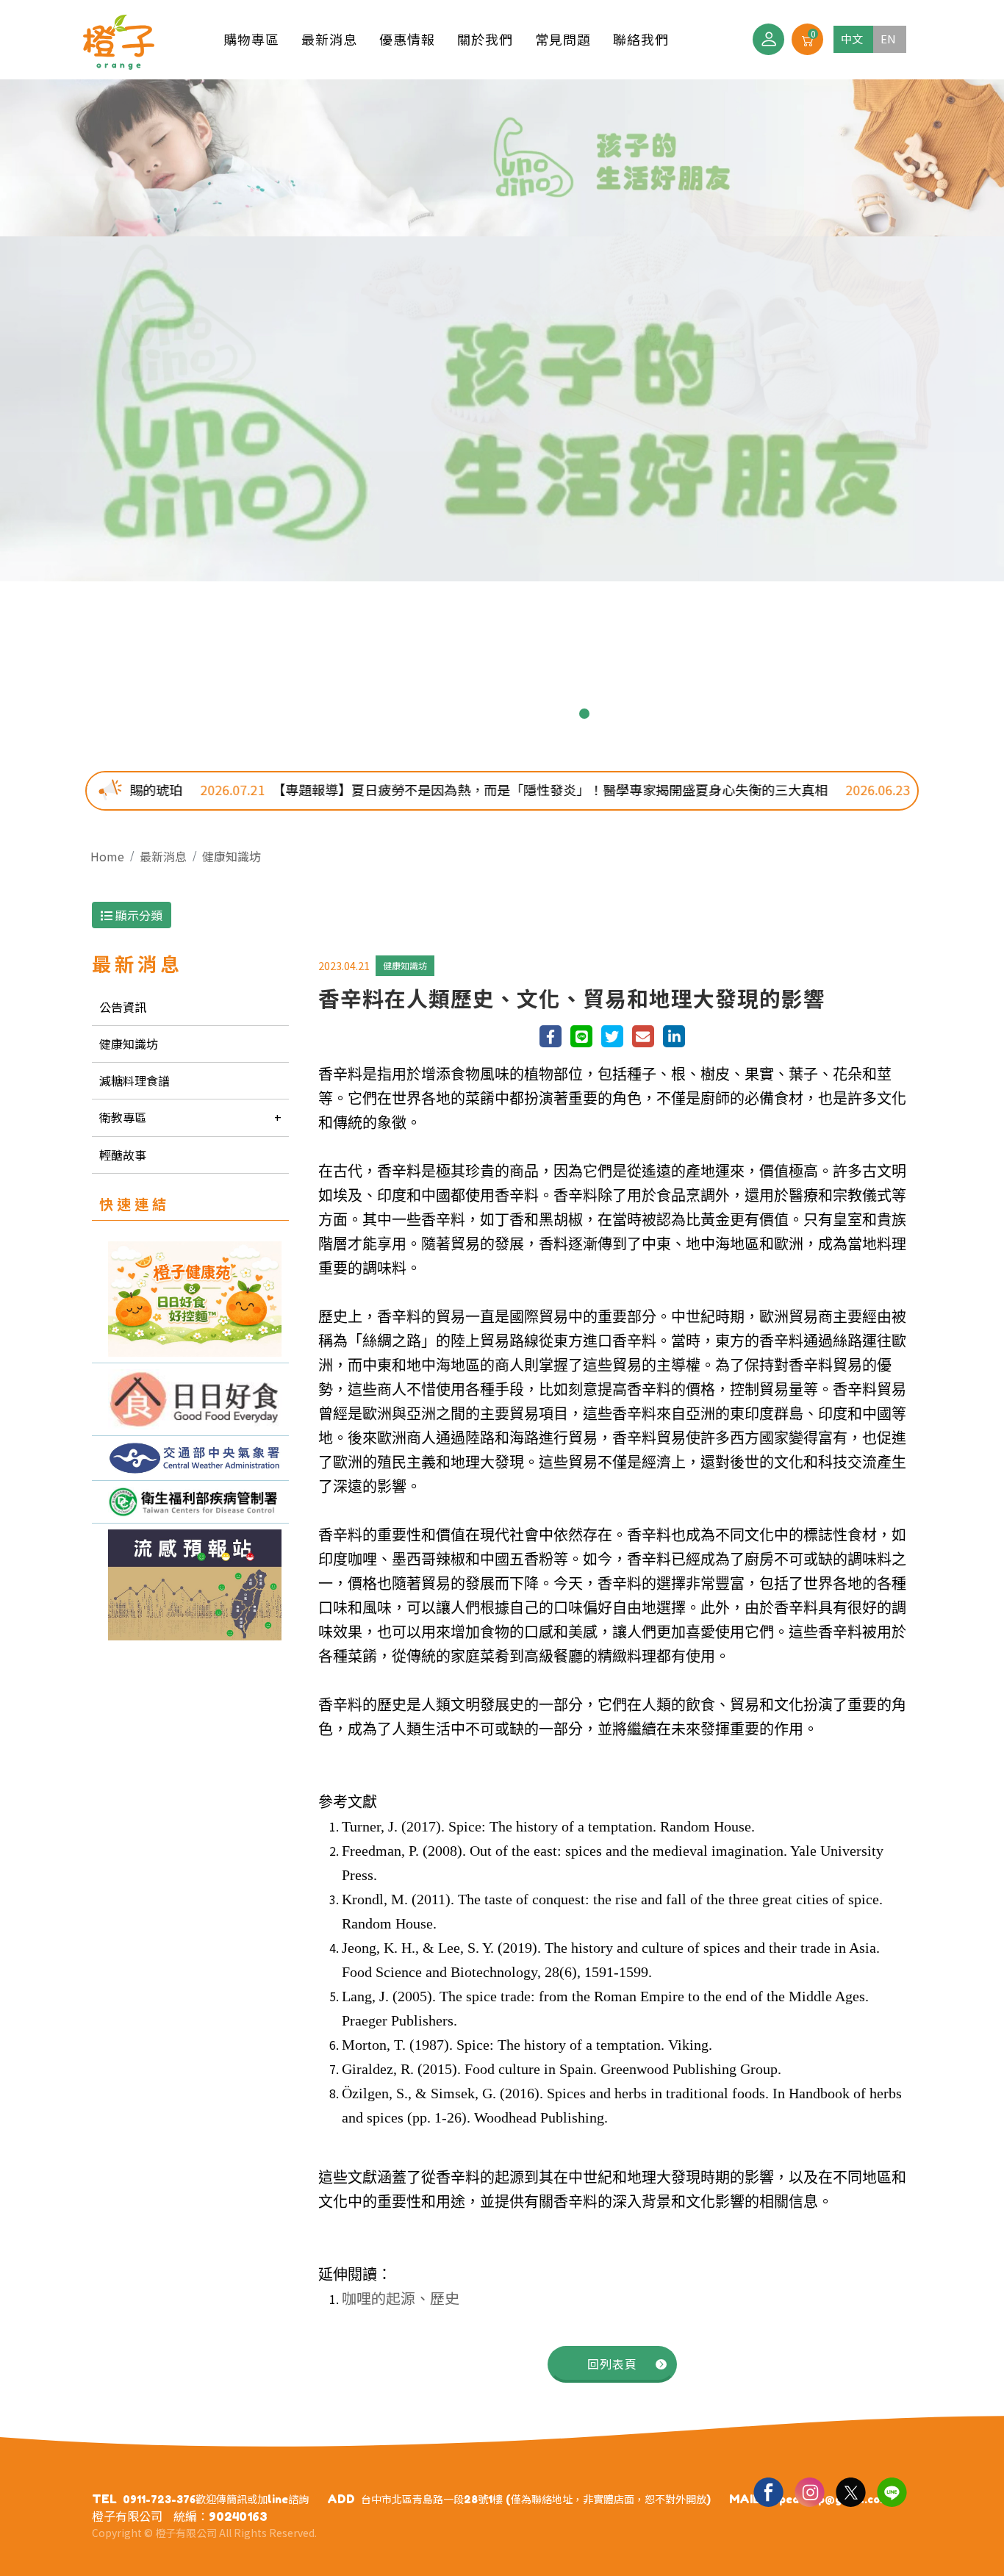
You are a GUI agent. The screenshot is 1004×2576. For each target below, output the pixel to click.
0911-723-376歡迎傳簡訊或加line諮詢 (216, 2499)
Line (892, 2491)
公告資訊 (123, 1007)
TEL (104, 2499)
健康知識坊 (232, 856)
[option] (502, 330)
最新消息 (163, 856)
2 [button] (443, 714)
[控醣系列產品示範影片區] (190, 1399)
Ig (809, 2491)
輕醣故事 (123, 1155)
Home (107, 856)
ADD (341, 2499)
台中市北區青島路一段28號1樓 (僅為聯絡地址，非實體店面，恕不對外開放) (536, 2499)
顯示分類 (137, 915)
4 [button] (490, 714)
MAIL (745, 2499)
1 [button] (420, 714)
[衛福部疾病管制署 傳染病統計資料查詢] (190, 1502)
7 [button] (561, 714)
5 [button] (514, 714)
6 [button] (537, 714)
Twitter (850, 2491)
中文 (852, 39)
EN (888, 39)
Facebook (768, 2491)
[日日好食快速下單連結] (190, 1299)
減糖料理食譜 (135, 1080)
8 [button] (584, 714)
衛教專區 (123, 1117)
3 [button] (467, 714)
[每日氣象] (190, 1458)
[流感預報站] (190, 1585)
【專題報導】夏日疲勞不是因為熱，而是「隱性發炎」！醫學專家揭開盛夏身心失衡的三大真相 (404, 789)
